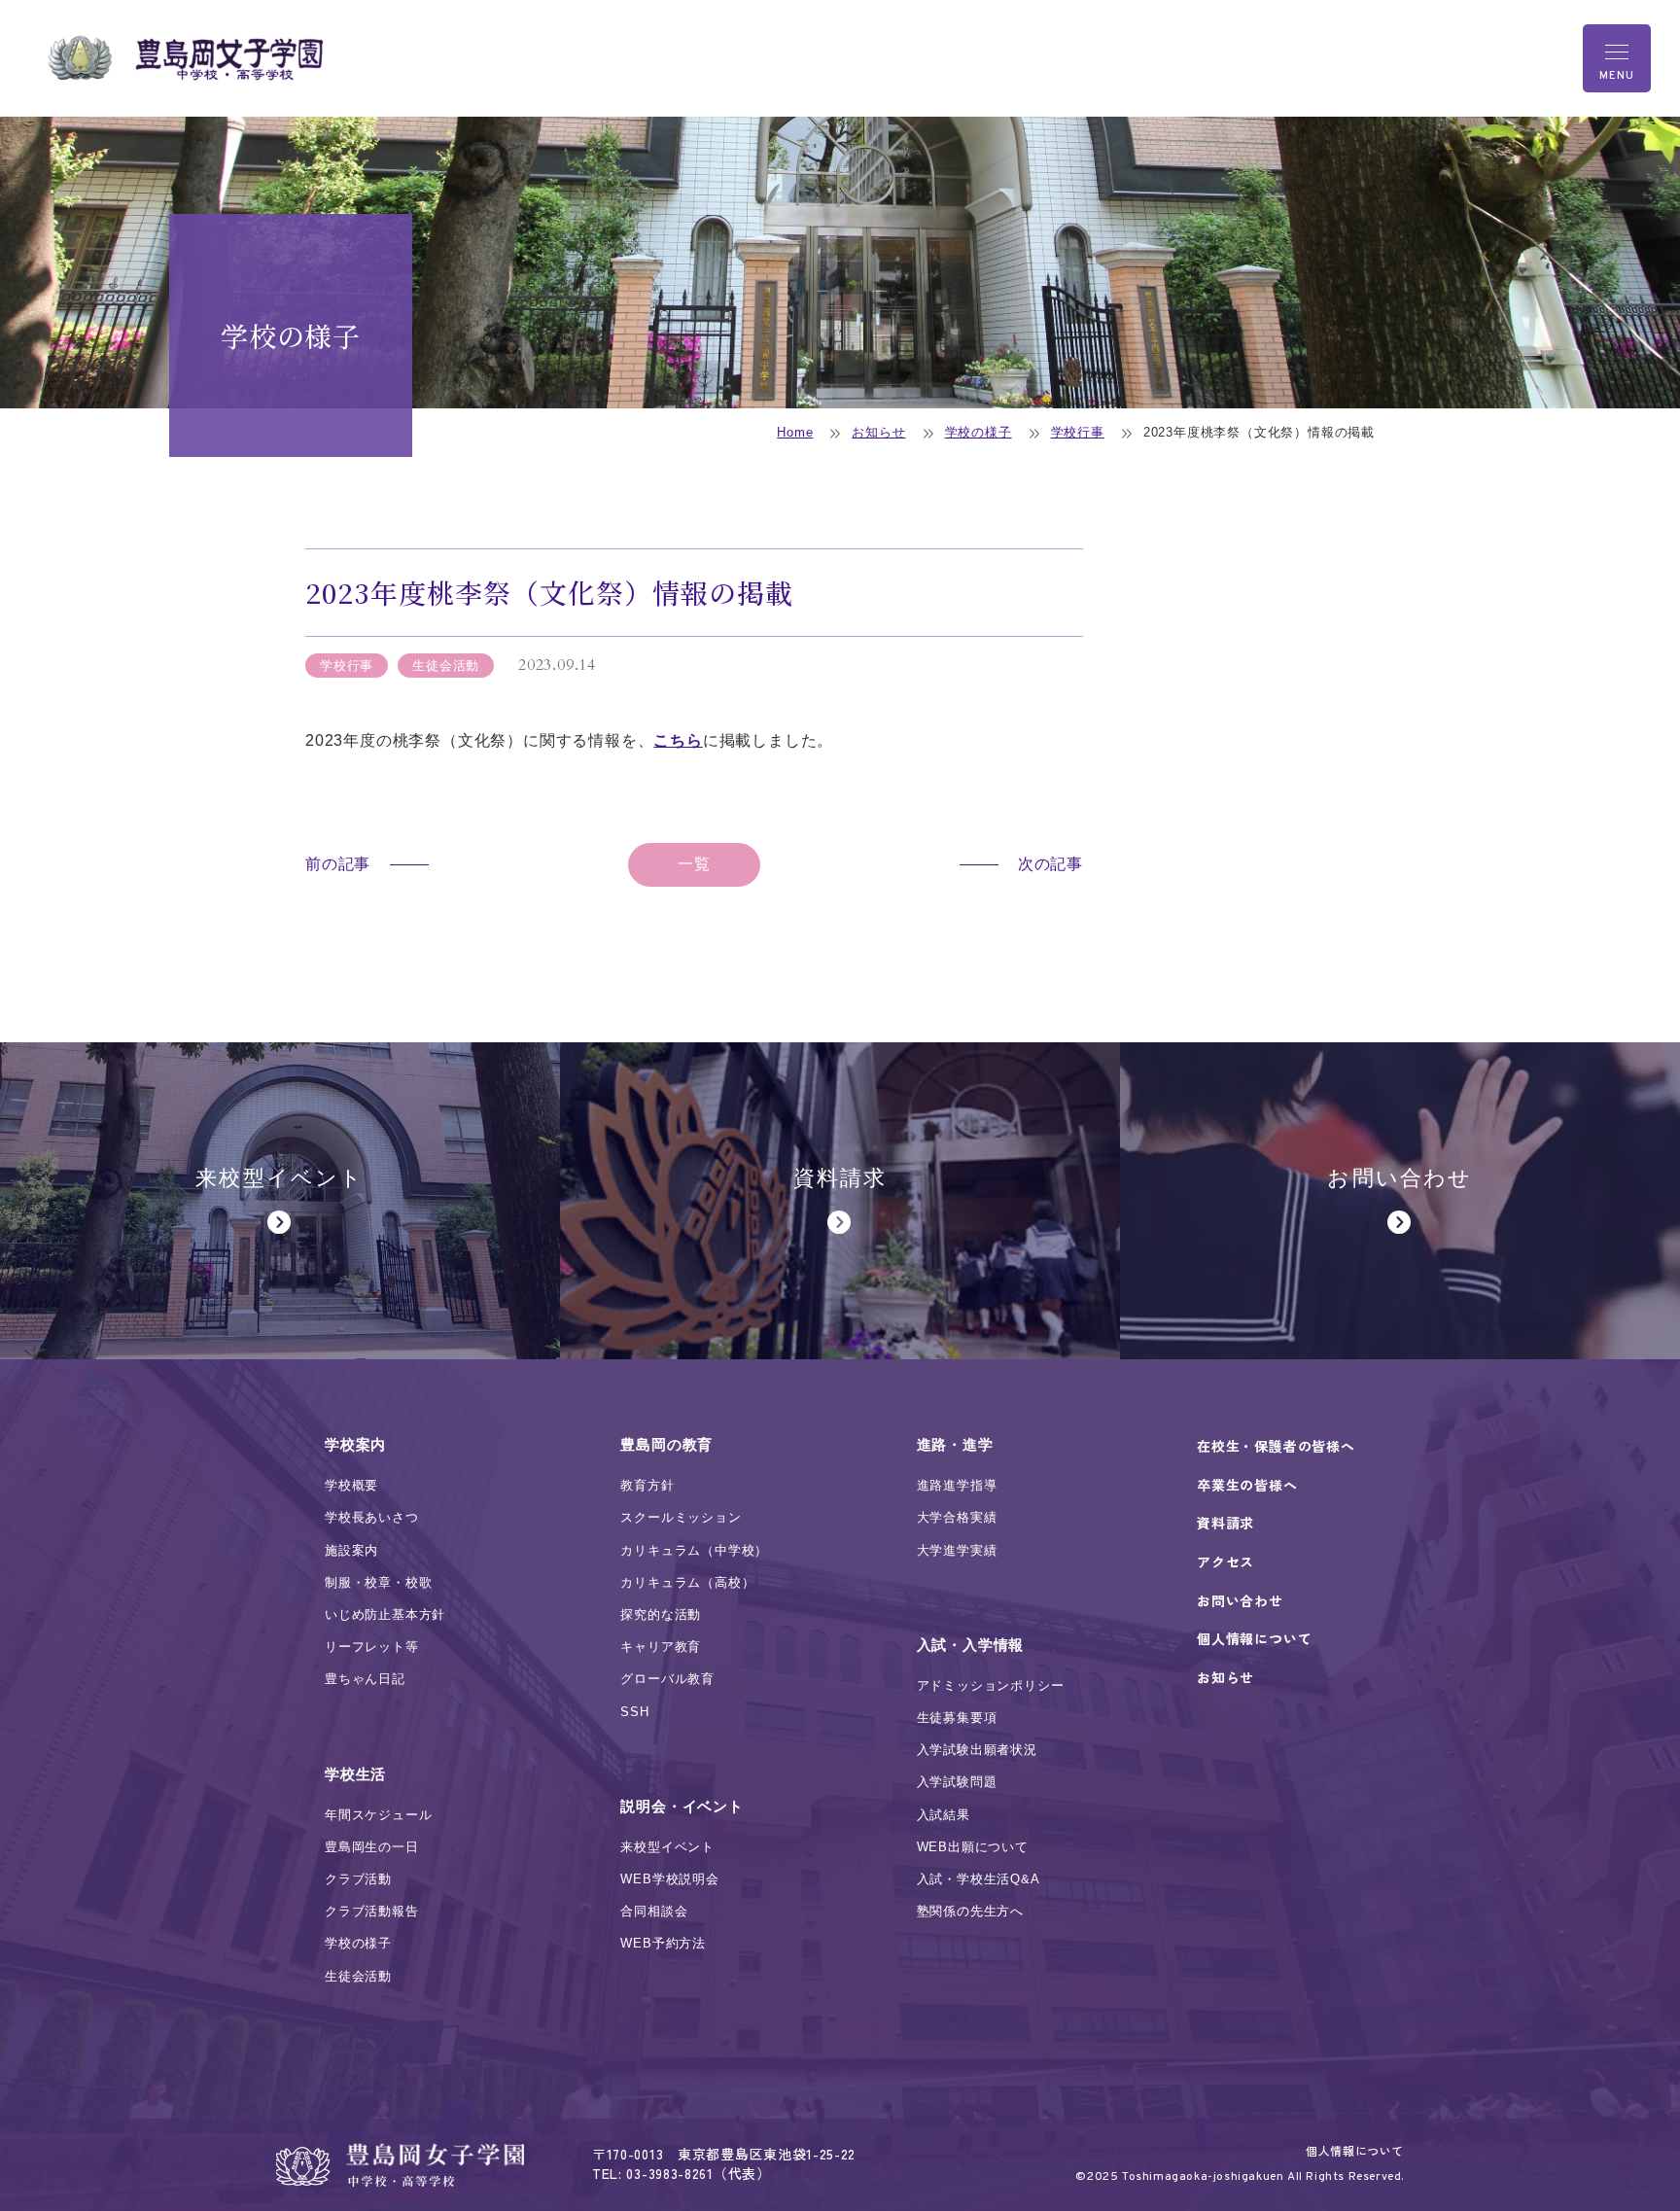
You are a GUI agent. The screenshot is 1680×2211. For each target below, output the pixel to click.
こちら (678, 740)
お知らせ (878, 432)
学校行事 (1078, 432)
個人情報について (1355, 2150)
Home (795, 432)
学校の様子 (979, 432)
